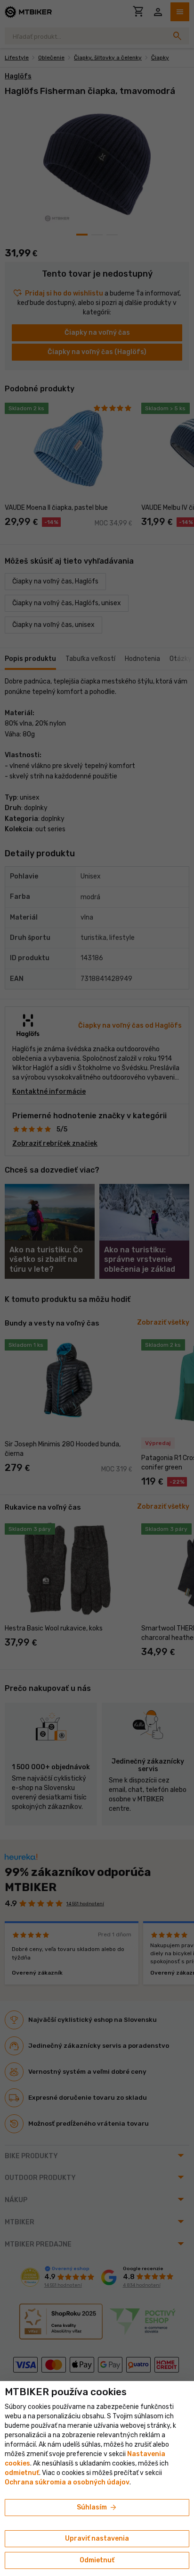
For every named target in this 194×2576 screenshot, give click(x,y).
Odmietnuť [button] (97, 2560)
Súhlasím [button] (97, 2508)
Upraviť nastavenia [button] (97, 2538)
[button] (22, 2473)
